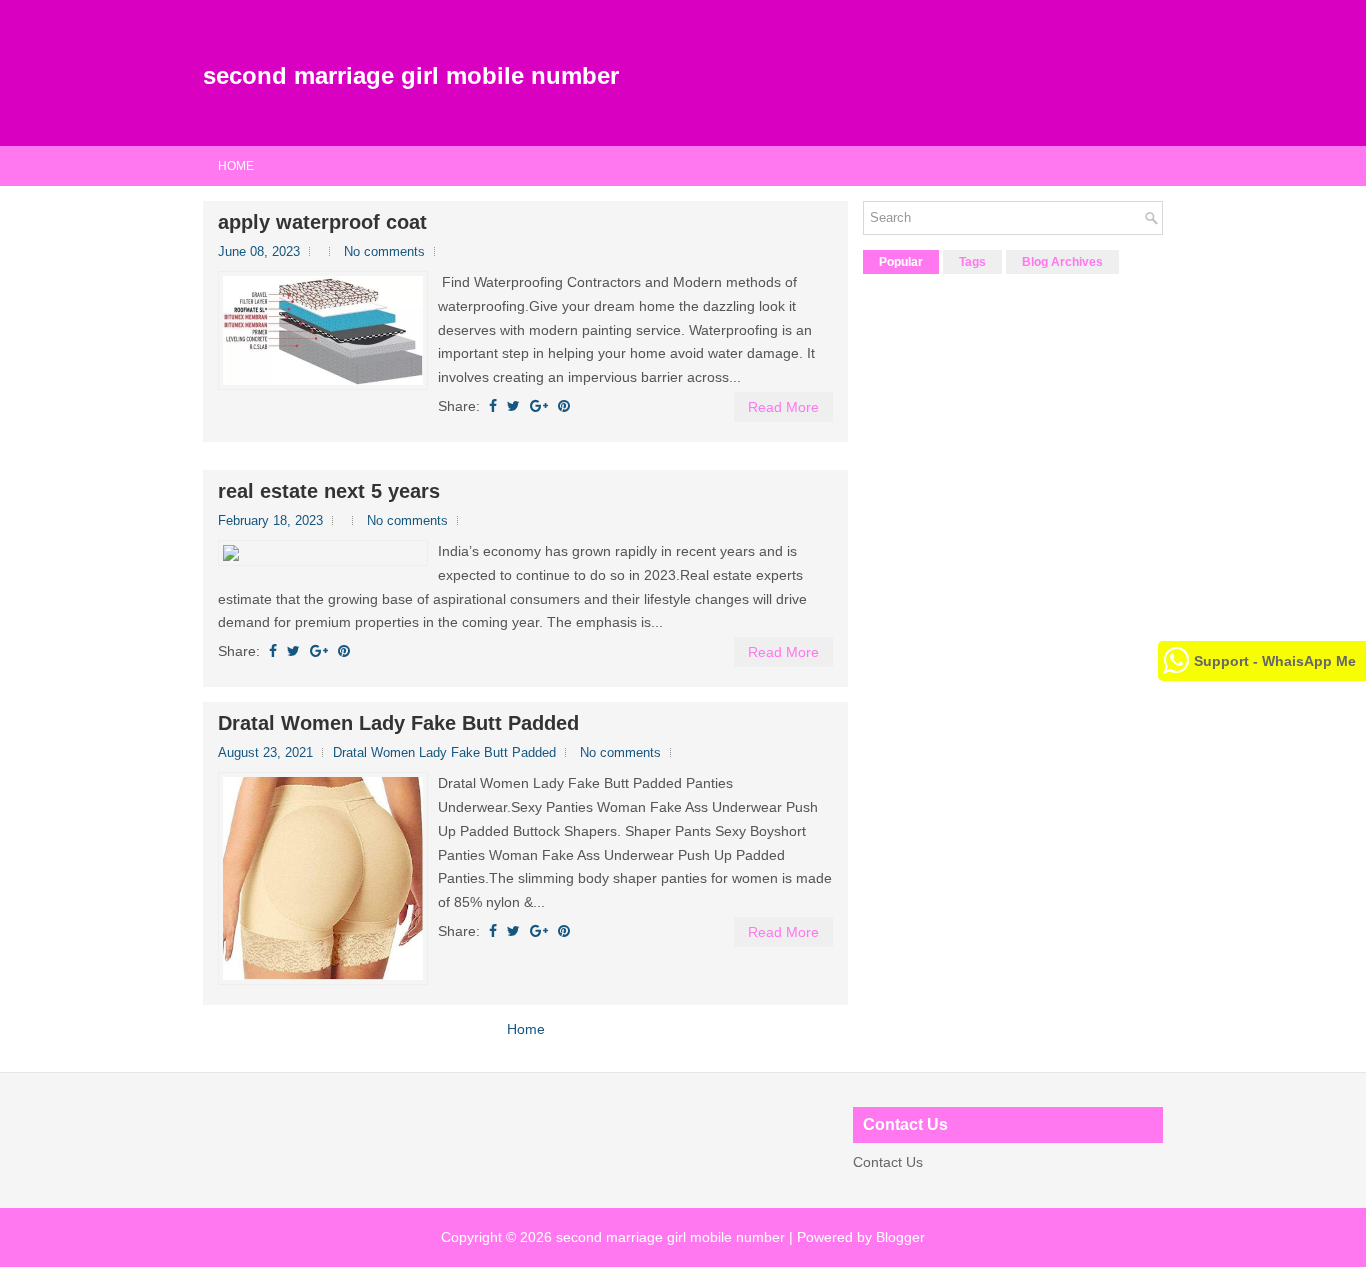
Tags (972, 262)
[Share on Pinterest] (564, 406)
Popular (901, 262)
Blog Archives (1062, 262)
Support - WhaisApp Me (1275, 661)
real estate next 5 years (329, 491)
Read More (783, 407)
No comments (384, 251)
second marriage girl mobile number (411, 75)
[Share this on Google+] (539, 406)
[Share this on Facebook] (493, 406)
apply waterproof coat (322, 222)
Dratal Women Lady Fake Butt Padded (398, 723)
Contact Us (888, 1162)
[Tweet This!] (513, 406)
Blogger (900, 1237)
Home (236, 166)
